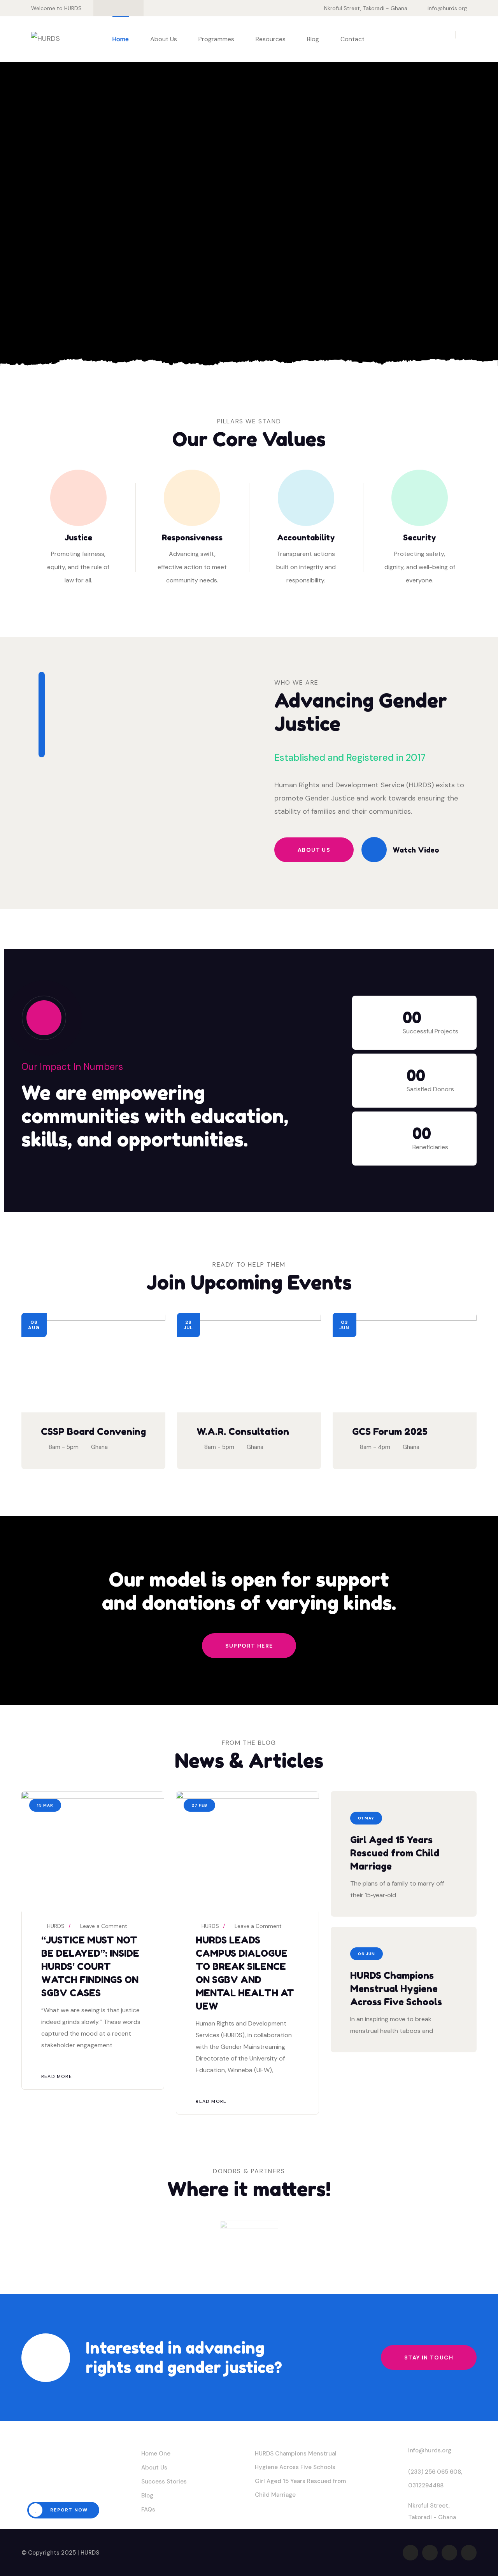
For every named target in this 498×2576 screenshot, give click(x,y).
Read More (57, 2076)
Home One (156, 2454)
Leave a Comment (104, 1926)
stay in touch (429, 2358)
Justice (78, 538)
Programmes (216, 39)
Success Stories (164, 2482)
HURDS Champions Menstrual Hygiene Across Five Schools (396, 1989)
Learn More (65, 303)
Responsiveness (192, 538)
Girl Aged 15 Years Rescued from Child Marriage (395, 1853)
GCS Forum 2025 (390, 1432)
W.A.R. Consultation (243, 1432)
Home (121, 39)
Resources (271, 39)
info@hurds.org (447, 8)
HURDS (55, 1926)
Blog (313, 39)
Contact (352, 39)
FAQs (148, 2510)
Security (420, 538)
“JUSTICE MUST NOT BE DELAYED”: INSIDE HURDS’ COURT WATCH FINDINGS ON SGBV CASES (90, 1967)
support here (249, 1646)
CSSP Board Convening (93, 1432)
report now (68, 2510)
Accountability (306, 538)
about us (314, 850)
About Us (164, 39)
